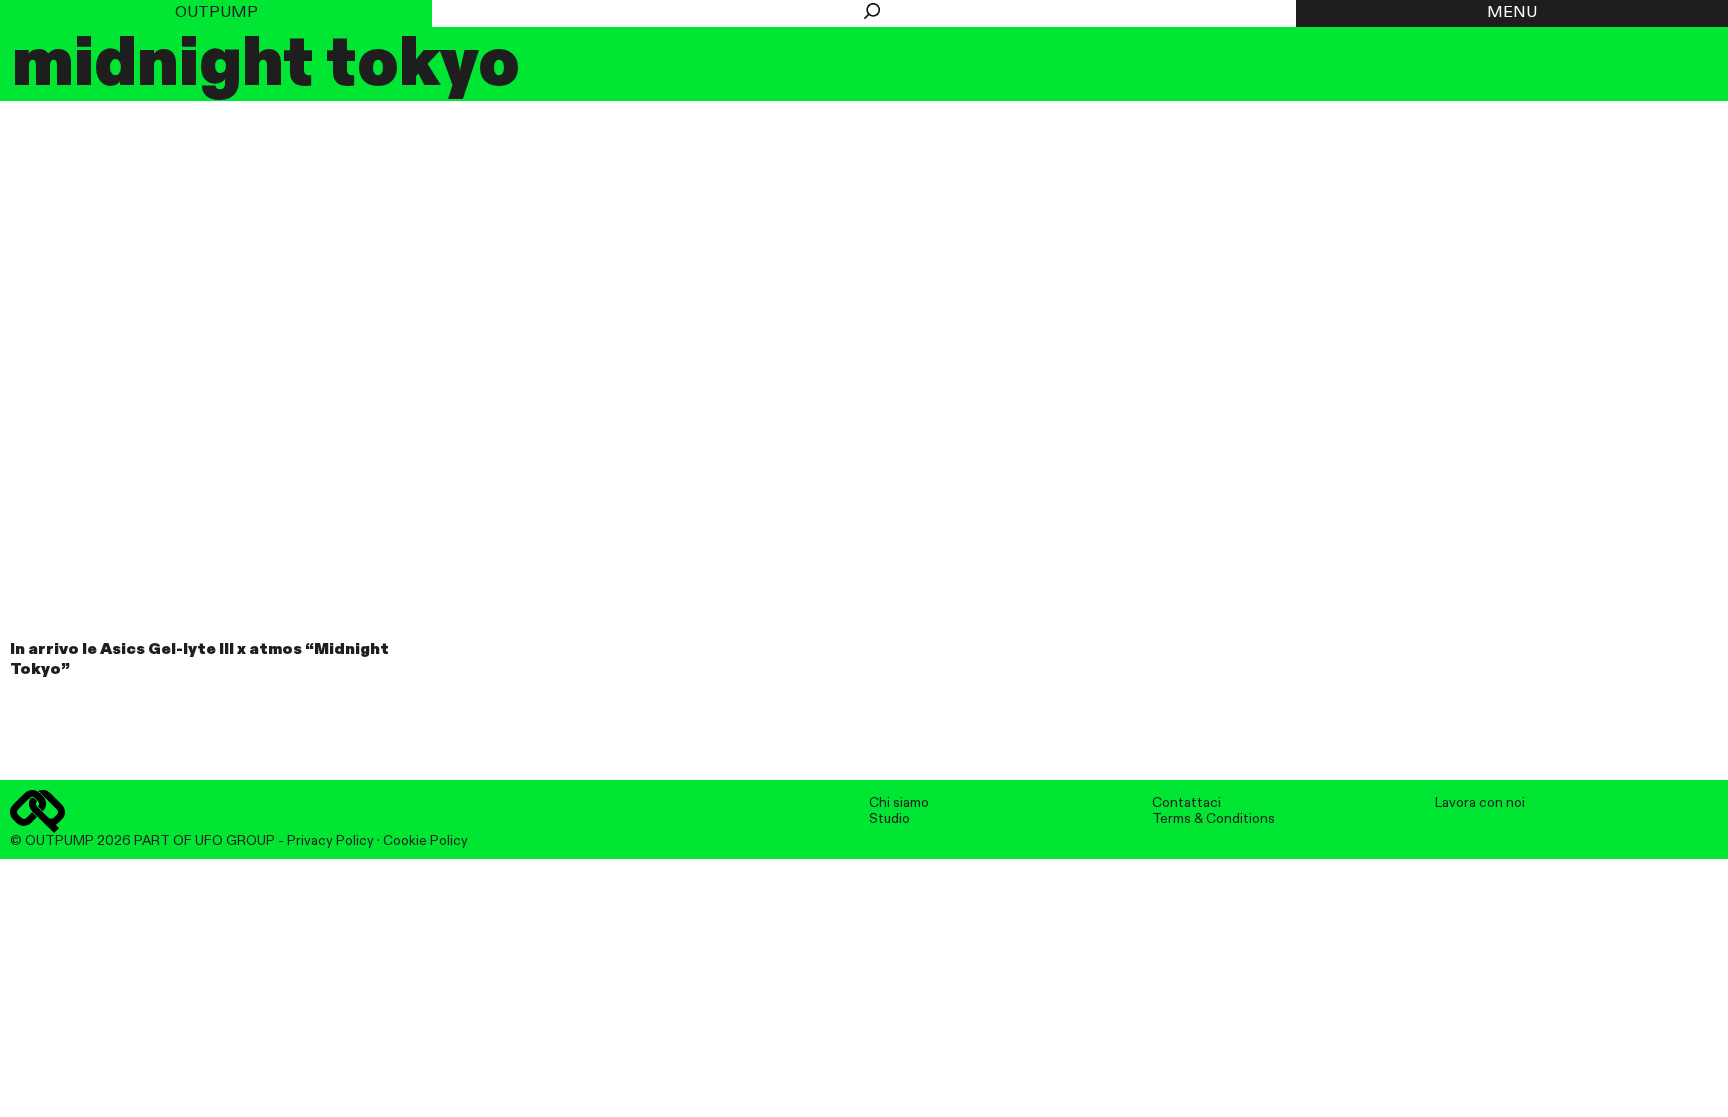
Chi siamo (899, 803)
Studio (889, 819)
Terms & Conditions (1213, 819)
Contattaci (1186, 803)
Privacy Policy (330, 841)
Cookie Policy (425, 841)
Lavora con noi (1480, 803)
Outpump (216, 13)
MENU (1512, 13)
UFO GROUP (235, 841)
